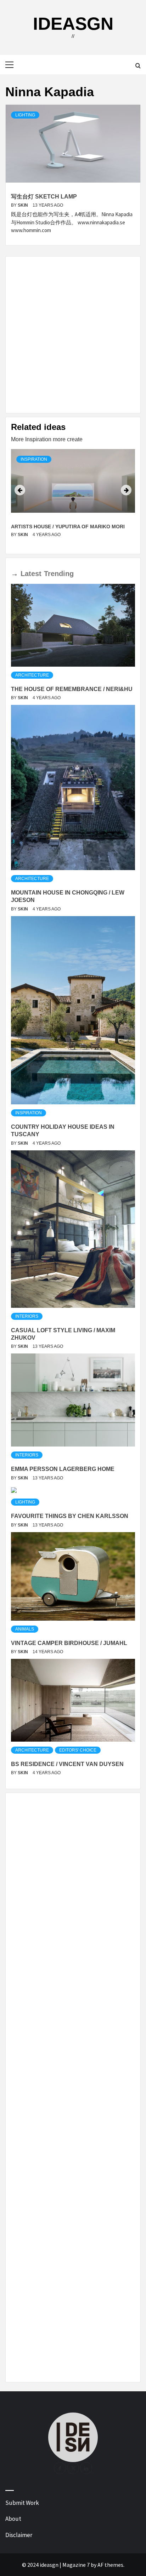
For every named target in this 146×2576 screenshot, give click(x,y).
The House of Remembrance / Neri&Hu (72, 689)
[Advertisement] (73, 335)
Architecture (32, 675)
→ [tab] (15, 574)
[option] (73, 499)
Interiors (27, 1316)
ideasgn (73, 24)
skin (23, 205)
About (13, 2519)
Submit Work (22, 2503)
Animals (25, 1629)
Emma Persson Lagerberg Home (63, 1469)
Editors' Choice (78, 1750)
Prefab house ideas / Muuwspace (57, 527)
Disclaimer (19, 2535)
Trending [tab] (59, 574)
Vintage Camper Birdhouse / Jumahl (69, 1643)
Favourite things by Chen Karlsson (70, 1516)
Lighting (25, 115)
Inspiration (34, 459)
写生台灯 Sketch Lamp (44, 197)
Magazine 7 (76, 2565)
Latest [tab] (31, 574)
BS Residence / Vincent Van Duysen (67, 1764)
